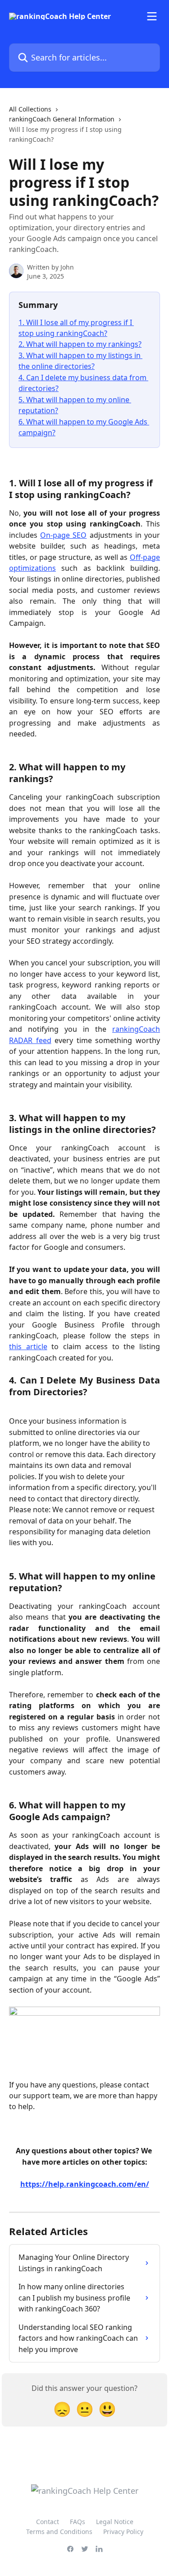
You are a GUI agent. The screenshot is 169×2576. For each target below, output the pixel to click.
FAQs (78, 2522)
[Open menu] (152, 16)
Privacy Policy (123, 2532)
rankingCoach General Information (62, 119)
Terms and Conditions (59, 2532)
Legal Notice (115, 2522)
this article (28, 1346)
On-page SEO (63, 535)
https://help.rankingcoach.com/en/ (85, 2184)
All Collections (30, 109)
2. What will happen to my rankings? (80, 344)
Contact (48, 2522)
